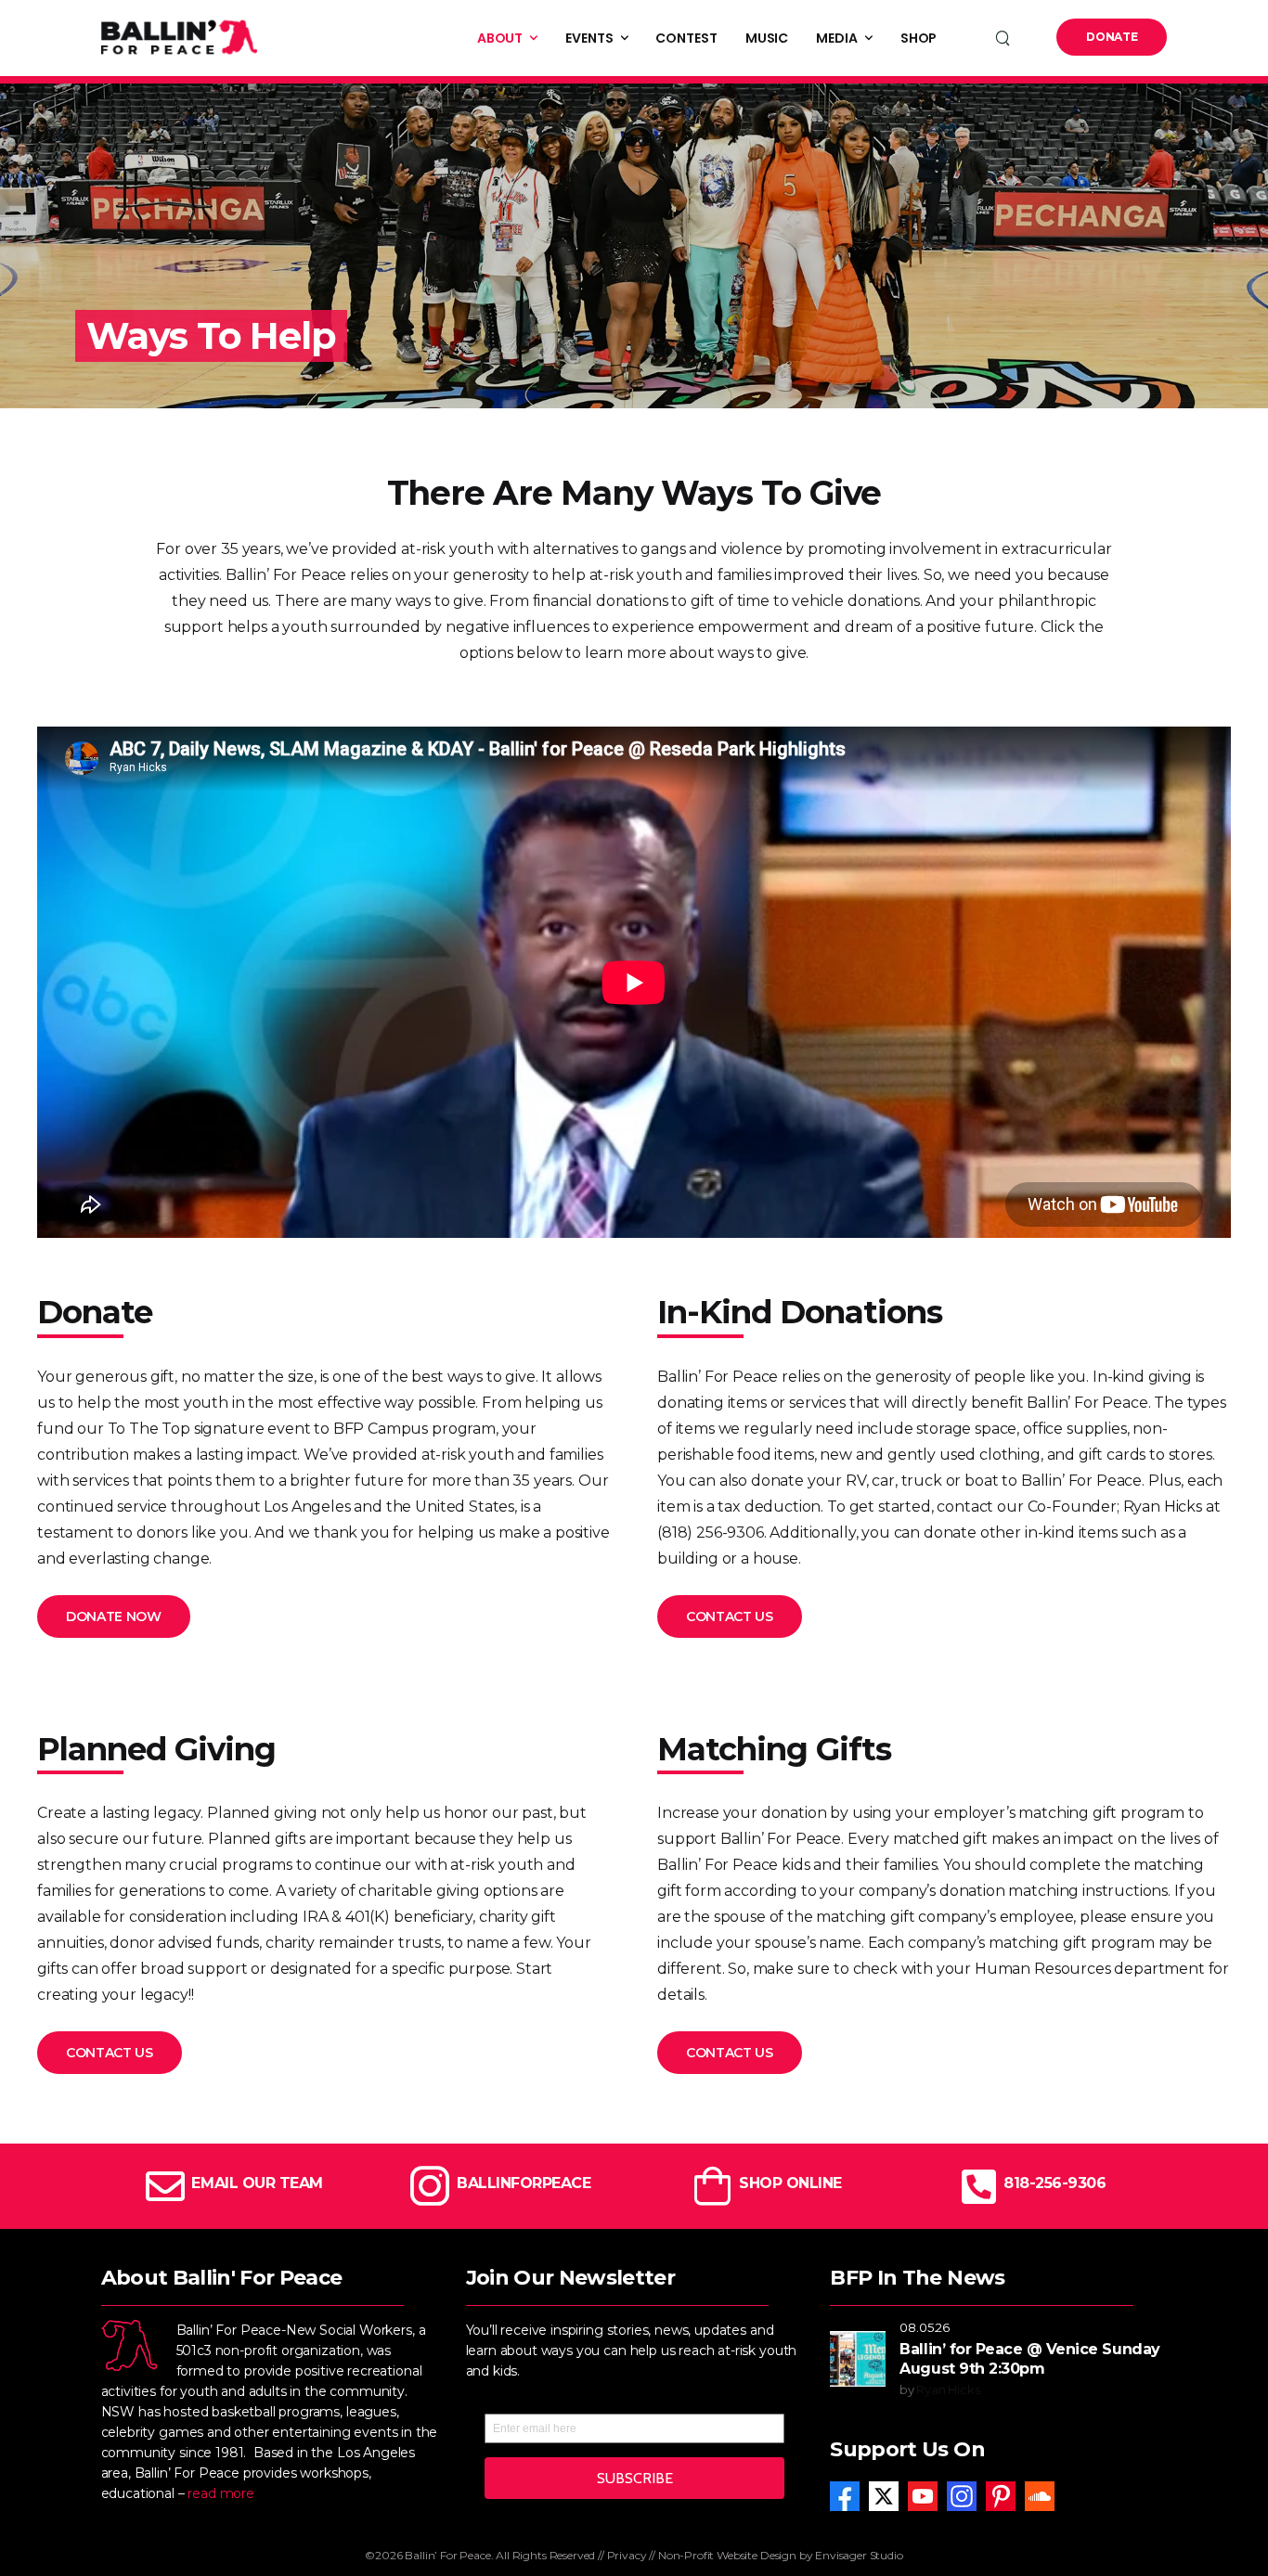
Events (589, 38)
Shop (919, 38)
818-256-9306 (1055, 2183)
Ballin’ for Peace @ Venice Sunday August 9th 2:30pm (1029, 2359)
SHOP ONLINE (790, 2183)
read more (221, 2493)
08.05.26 (925, 2327)
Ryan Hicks (948, 2389)
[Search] (1005, 38)
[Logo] (179, 37)
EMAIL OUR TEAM (257, 2183)
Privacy (627, 2555)
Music (767, 38)
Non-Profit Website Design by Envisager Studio (781, 2555)
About (500, 38)
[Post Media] (858, 2359)
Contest (686, 38)
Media (837, 38)
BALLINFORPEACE (524, 2183)
